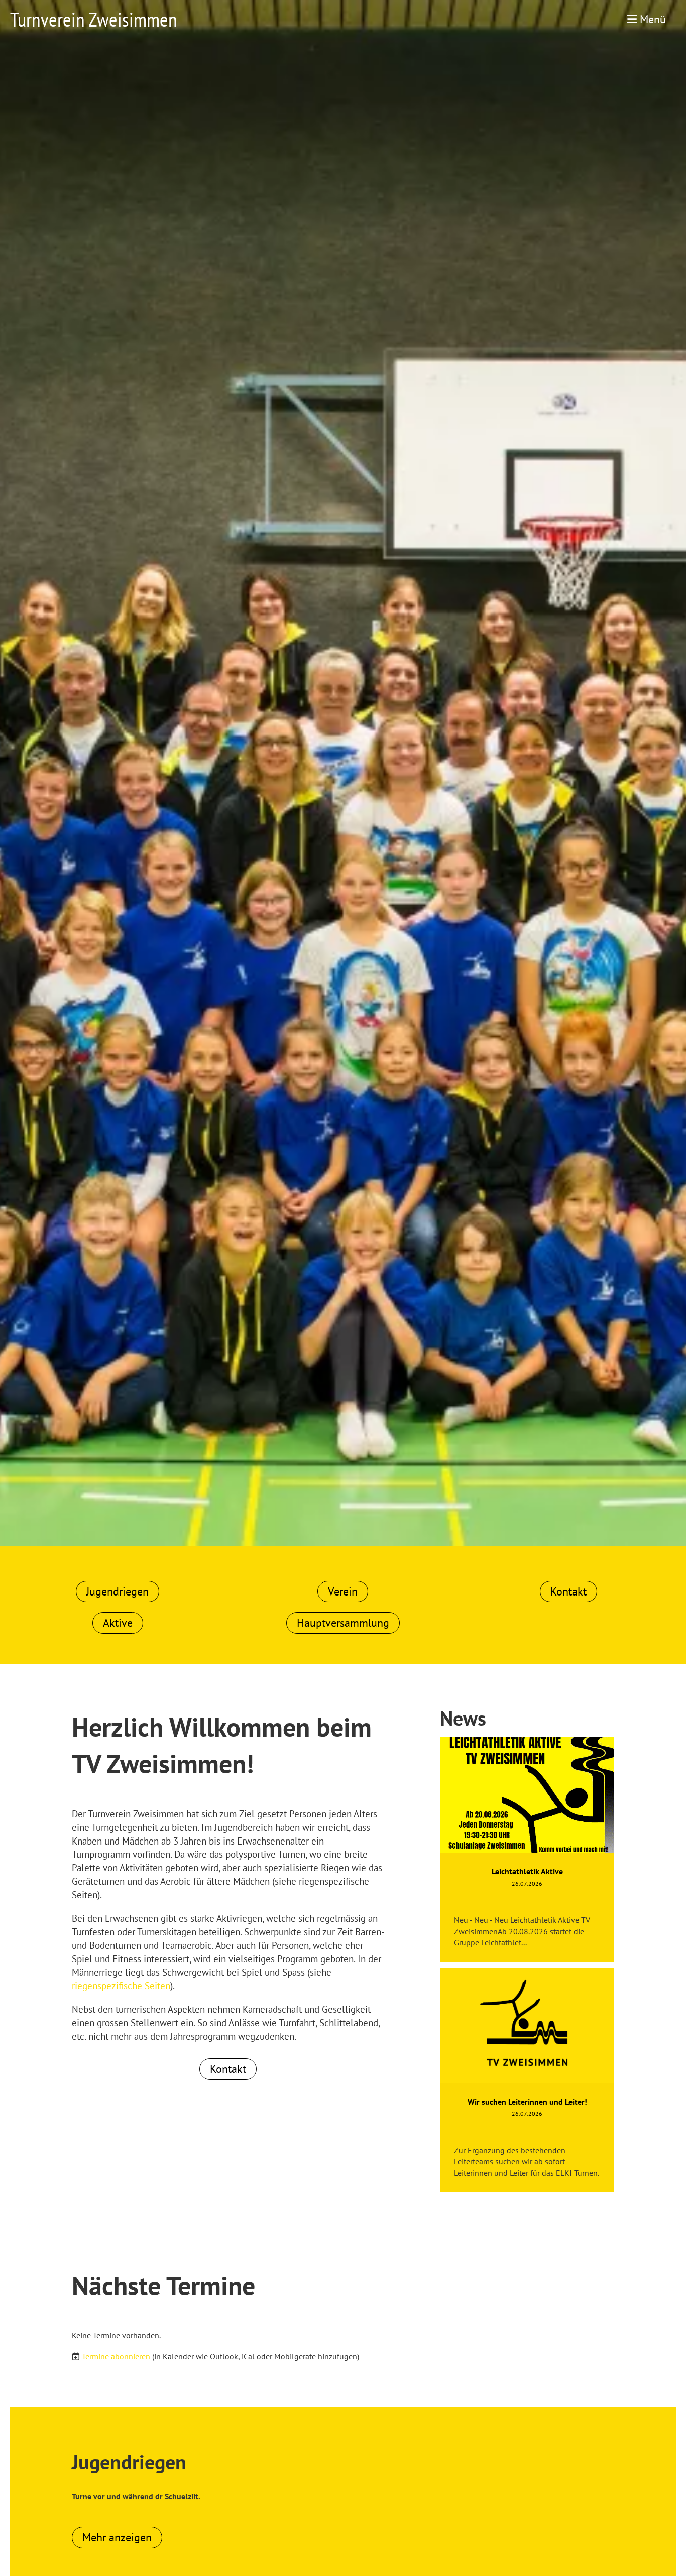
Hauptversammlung (343, 1623)
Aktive (118, 1623)
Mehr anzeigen (117, 2537)
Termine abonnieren (116, 2356)
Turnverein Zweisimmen (94, 19)
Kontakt (568, 1591)
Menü (651, 19)
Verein (343, 1591)
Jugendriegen (118, 1591)
